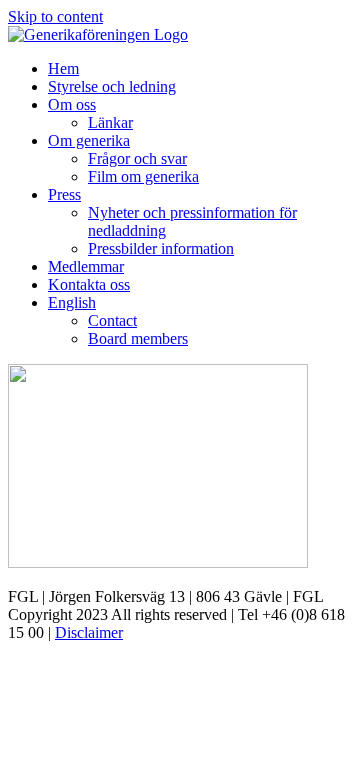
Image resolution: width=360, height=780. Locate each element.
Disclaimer (89, 632)
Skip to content (55, 16)
